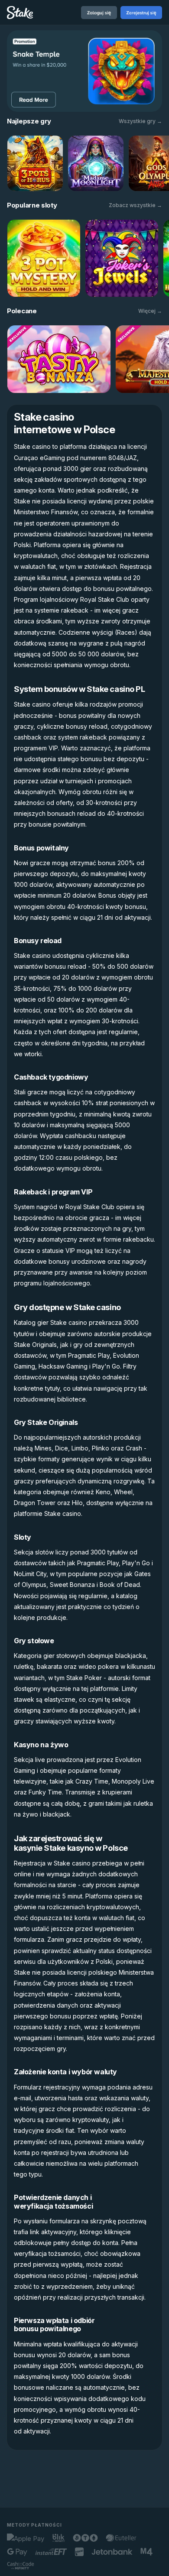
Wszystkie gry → (140, 121)
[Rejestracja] (141, 13)
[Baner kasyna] (84, 71)
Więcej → (150, 311)
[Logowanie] (99, 13)
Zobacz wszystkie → (135, 205)
